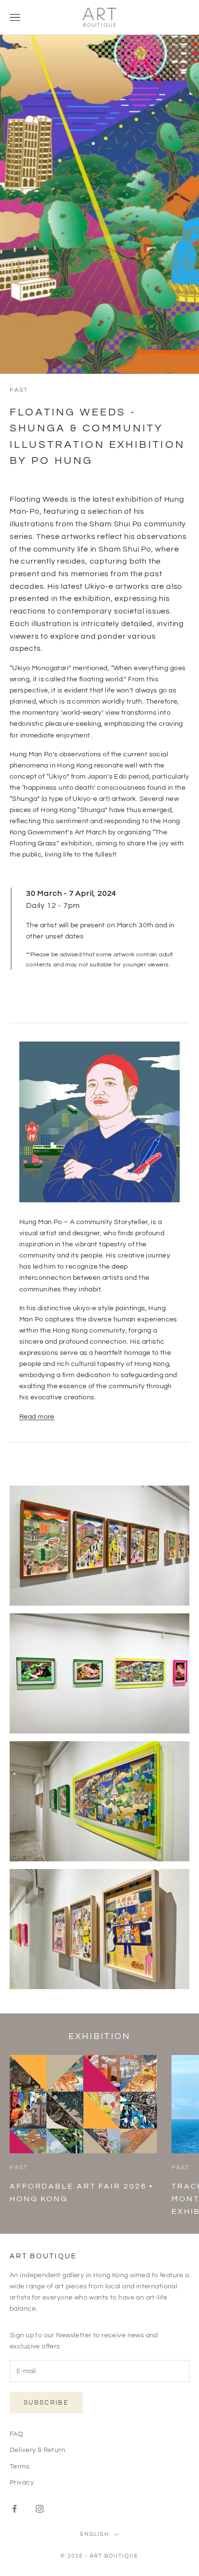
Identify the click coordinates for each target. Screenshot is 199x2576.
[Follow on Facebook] (14, 2509)
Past (19, 390)
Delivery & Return (37, 2450)
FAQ (16, 2434)
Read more (37, 1417)
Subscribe (46, 2403)
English (95, 2534)
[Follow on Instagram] (40, 2509)
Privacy (22, 2483)
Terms (20, 2467)
